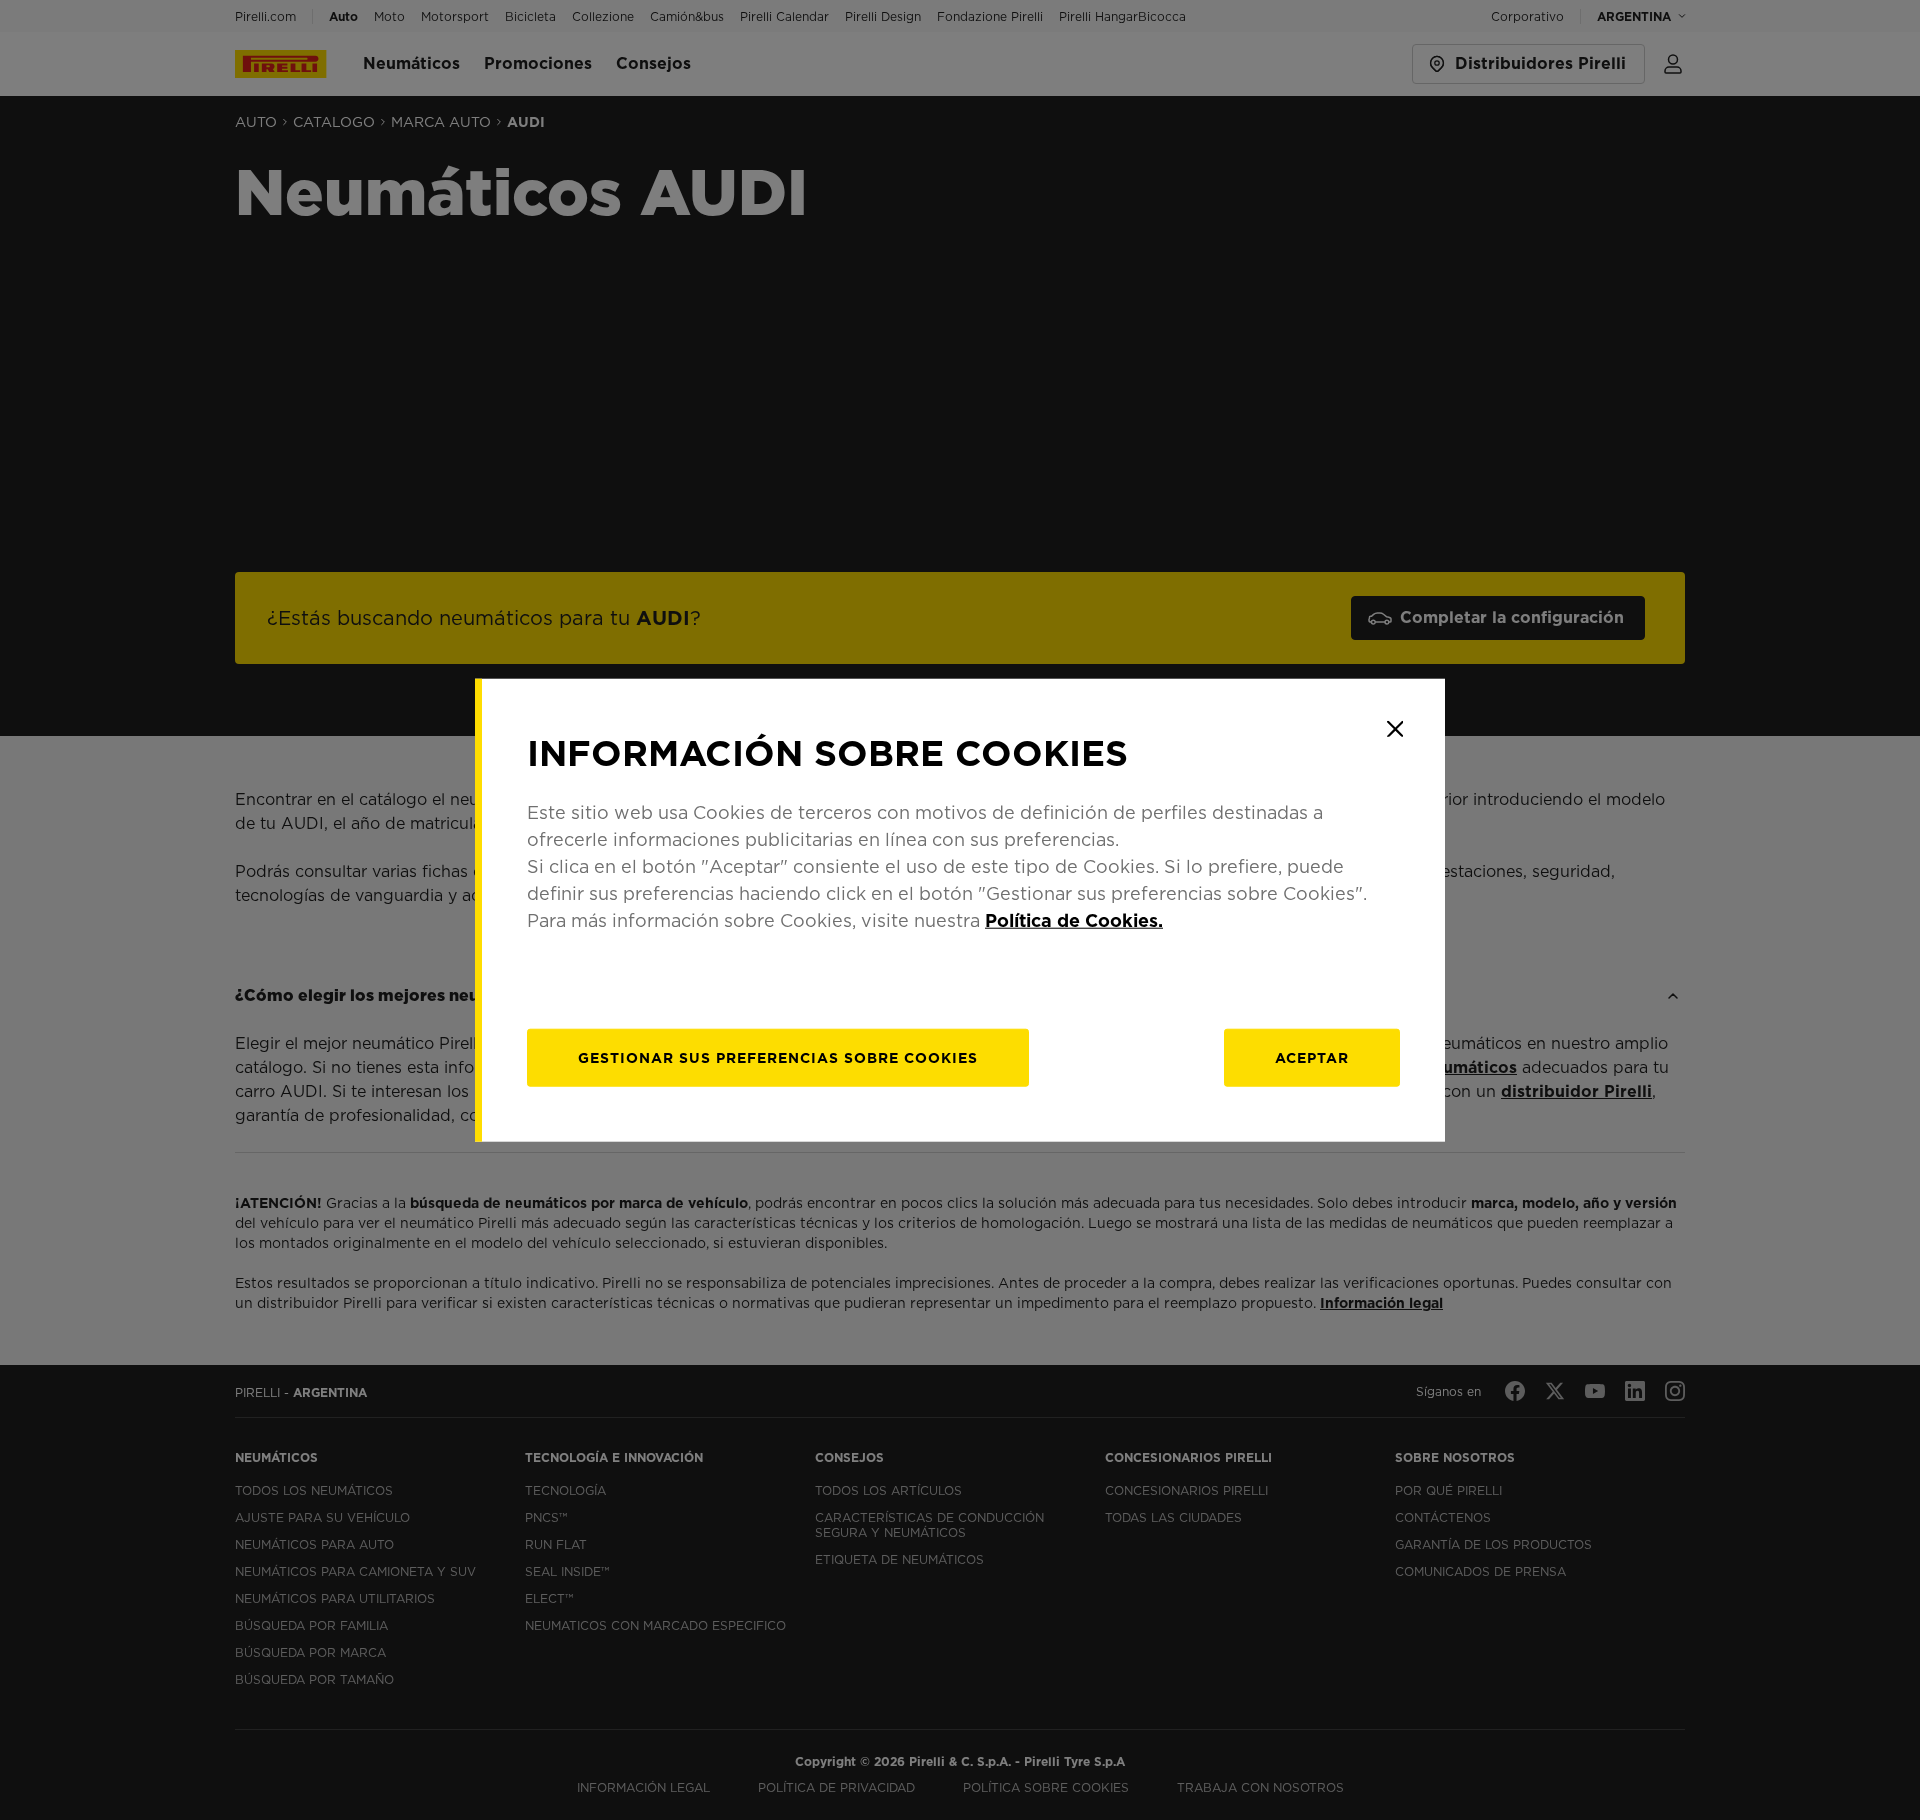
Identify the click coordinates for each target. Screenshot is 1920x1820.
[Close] (1395, 729)
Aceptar (1312, 1057)
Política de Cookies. (1074, 919)
